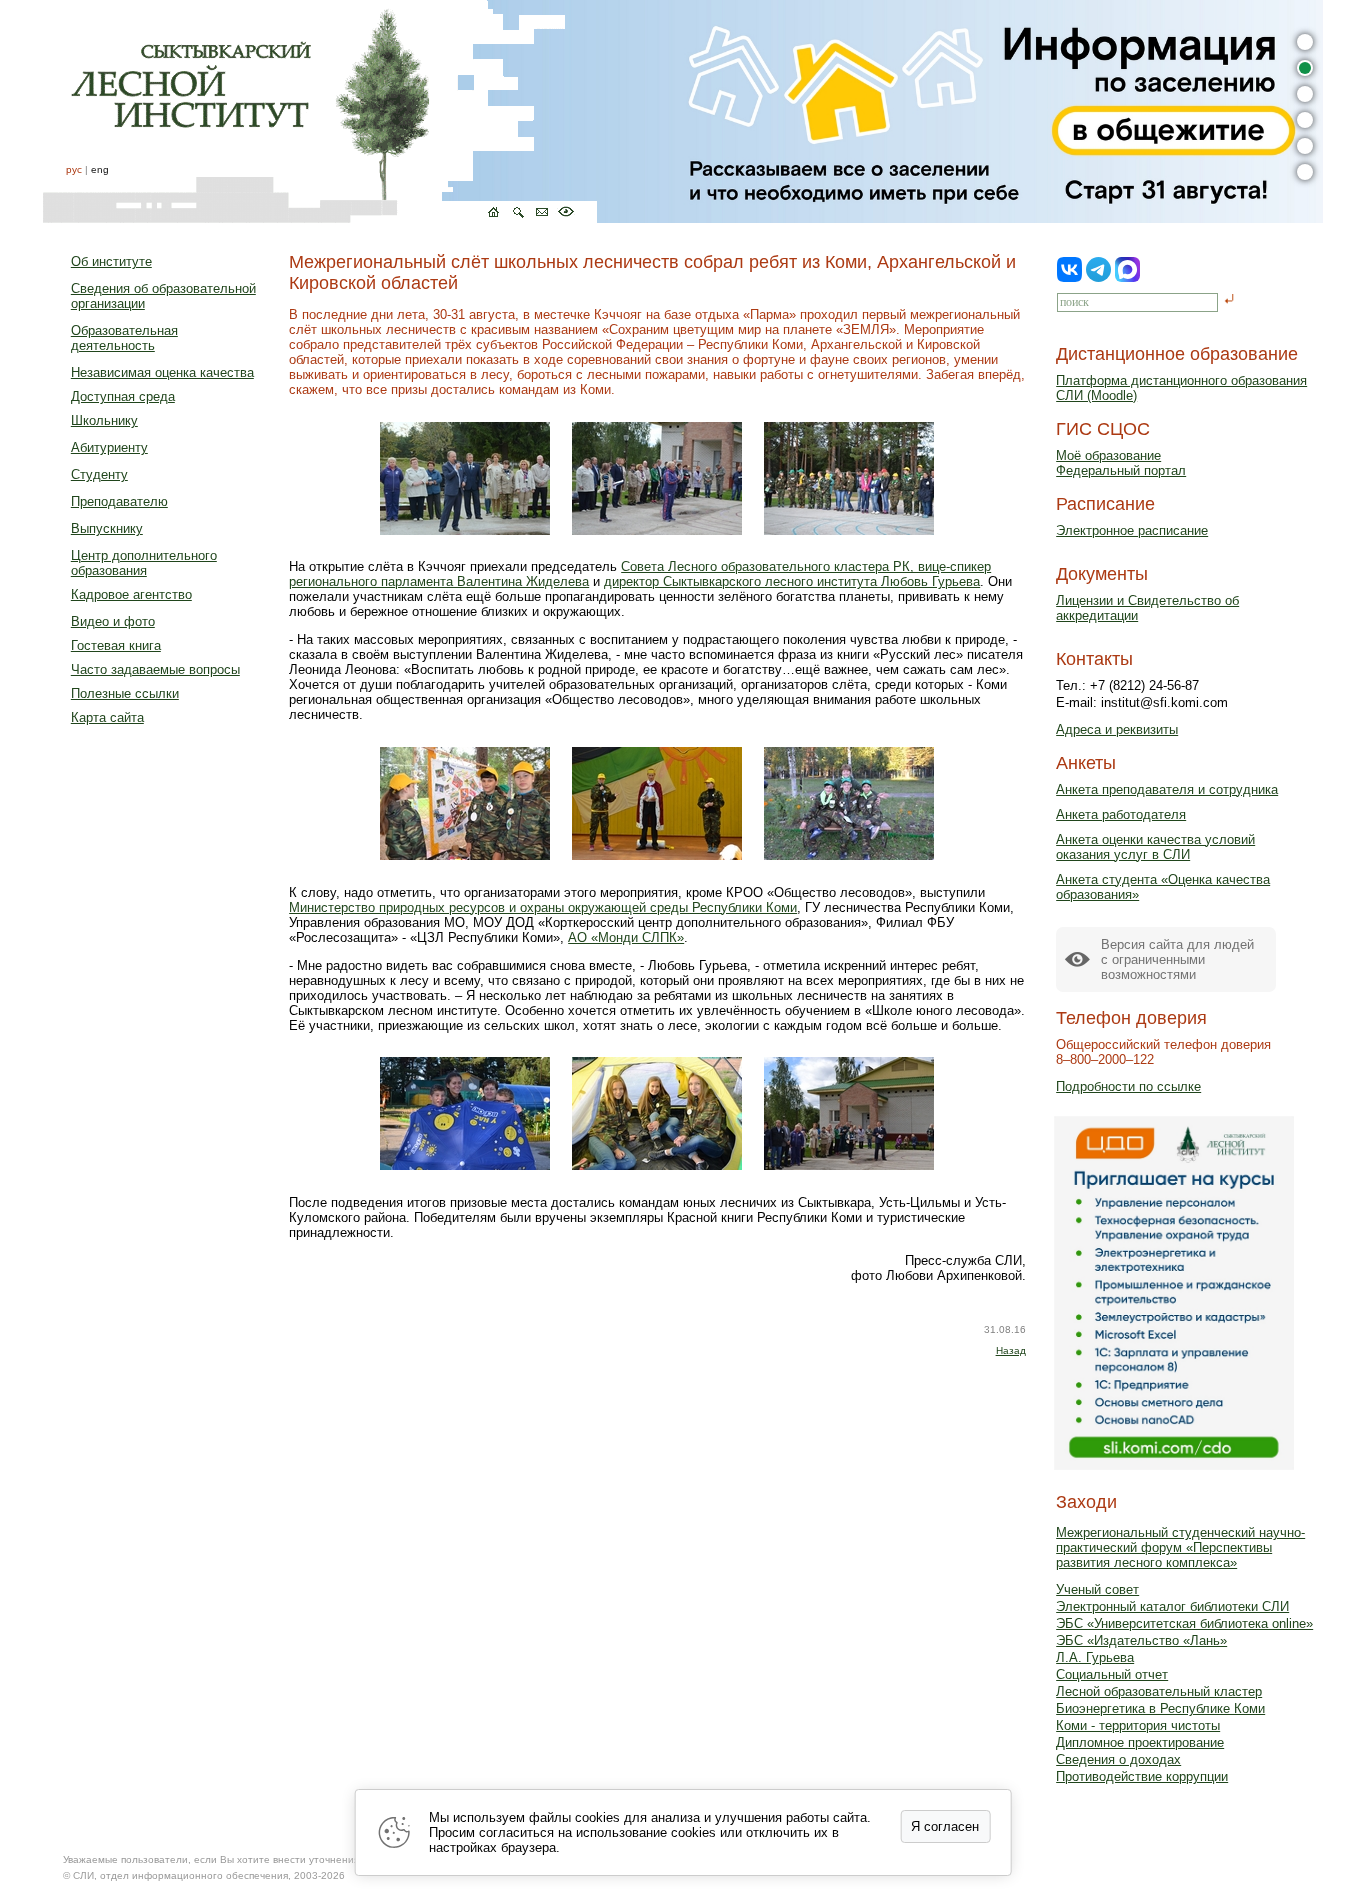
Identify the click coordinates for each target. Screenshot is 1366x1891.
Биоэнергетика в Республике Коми (1160, 1708)
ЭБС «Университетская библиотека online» (1184, 1623)
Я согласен (945, 1826)
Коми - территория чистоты (1138, 1725)
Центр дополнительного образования (144, 563)
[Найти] (1229, 300)
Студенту (99, 474)
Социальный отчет (1112, 1674)
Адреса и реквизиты (1117, 729)
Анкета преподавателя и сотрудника (1167, 789)
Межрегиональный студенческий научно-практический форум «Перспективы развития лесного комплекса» (1180, 1547)
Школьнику (104, 420)
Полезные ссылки (125, 693)
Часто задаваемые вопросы (155, 669)
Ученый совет (1097, 1589)
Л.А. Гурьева (1095, 1657)
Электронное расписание (1132, 530)
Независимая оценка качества (162, 372)
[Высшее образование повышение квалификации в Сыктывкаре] (320, 111)
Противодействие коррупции (1142, 1776)
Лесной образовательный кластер (1159, 1691)
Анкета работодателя (1121, 814)
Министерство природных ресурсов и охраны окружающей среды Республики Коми (543, 907)
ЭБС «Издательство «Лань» (1141, 1640)
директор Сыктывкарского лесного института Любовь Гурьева (792, 581)
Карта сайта (107, 717)
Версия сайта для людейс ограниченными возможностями (1177, 959)
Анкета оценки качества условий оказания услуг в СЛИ (1155, 847)
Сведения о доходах (1118, 1759)
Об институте (111, 261)
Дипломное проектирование (1140, 1742)
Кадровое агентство (131, 594)
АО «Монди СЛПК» (626, 937)
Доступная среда (123, 396)
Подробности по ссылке (1128, 1086)
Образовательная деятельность (124, 338)
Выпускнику (107, 528)
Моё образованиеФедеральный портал (1121, 463)
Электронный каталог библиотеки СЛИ (1172, 1606)
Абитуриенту (109, 447)
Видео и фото (113, 621)
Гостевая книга (116, 645)
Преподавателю (119, 501)
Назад (1011, 1350)
